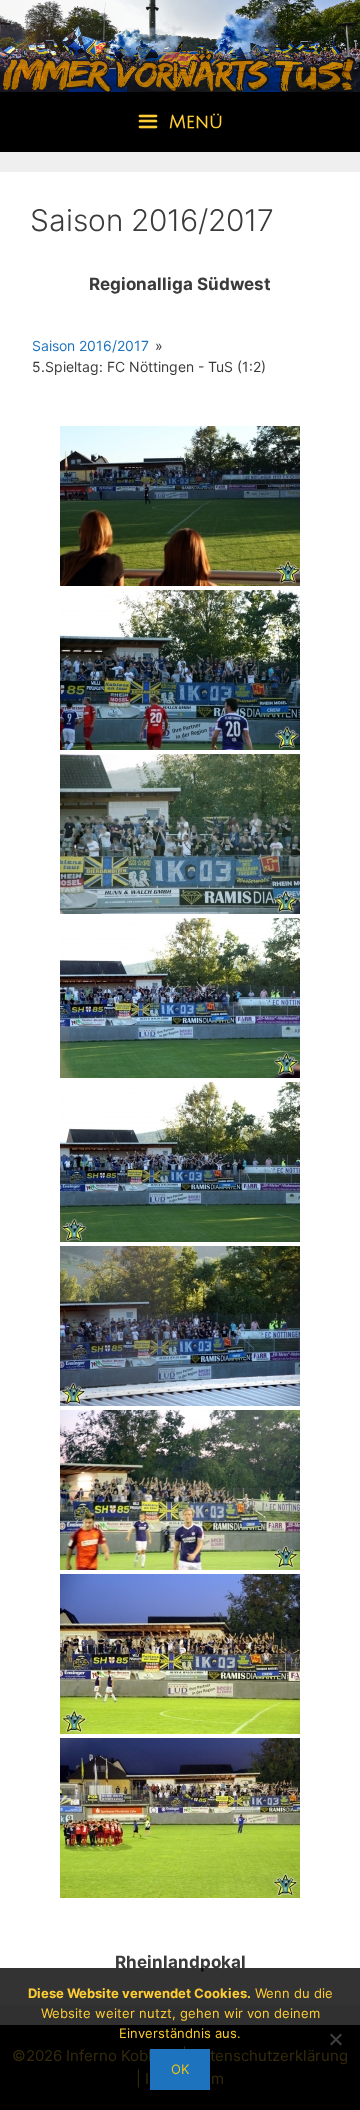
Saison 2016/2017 (90, 345)
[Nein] (335, 2039)
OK (180, 2069)
